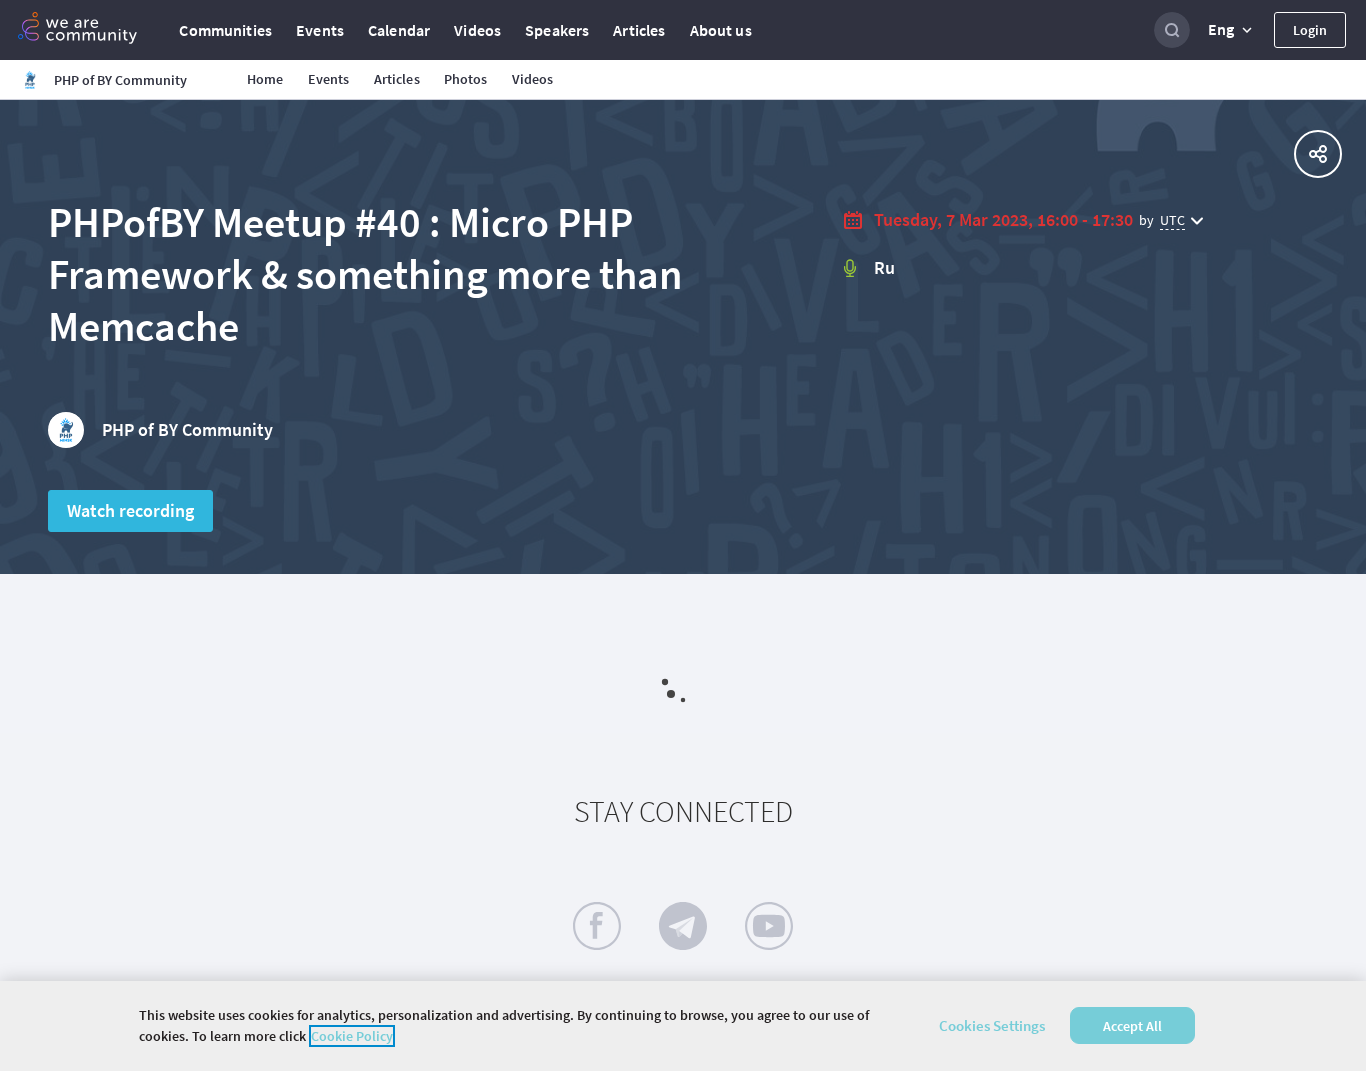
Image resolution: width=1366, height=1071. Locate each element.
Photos (466, 79)
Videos (477, 30)
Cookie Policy (352, 1036)
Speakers (557, 30)
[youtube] (769, 926)
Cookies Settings (992, 1025)
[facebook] (597, 926)
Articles (639, 30)
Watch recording (130, 510)
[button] (1232, 30)
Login (1310, 30)
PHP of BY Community (187, 429)
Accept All (1132, 1026)
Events (320, 30)
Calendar (399, 30)
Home (265, 79)
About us (721, 30)
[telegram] (683, 926)
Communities (225, 30)
